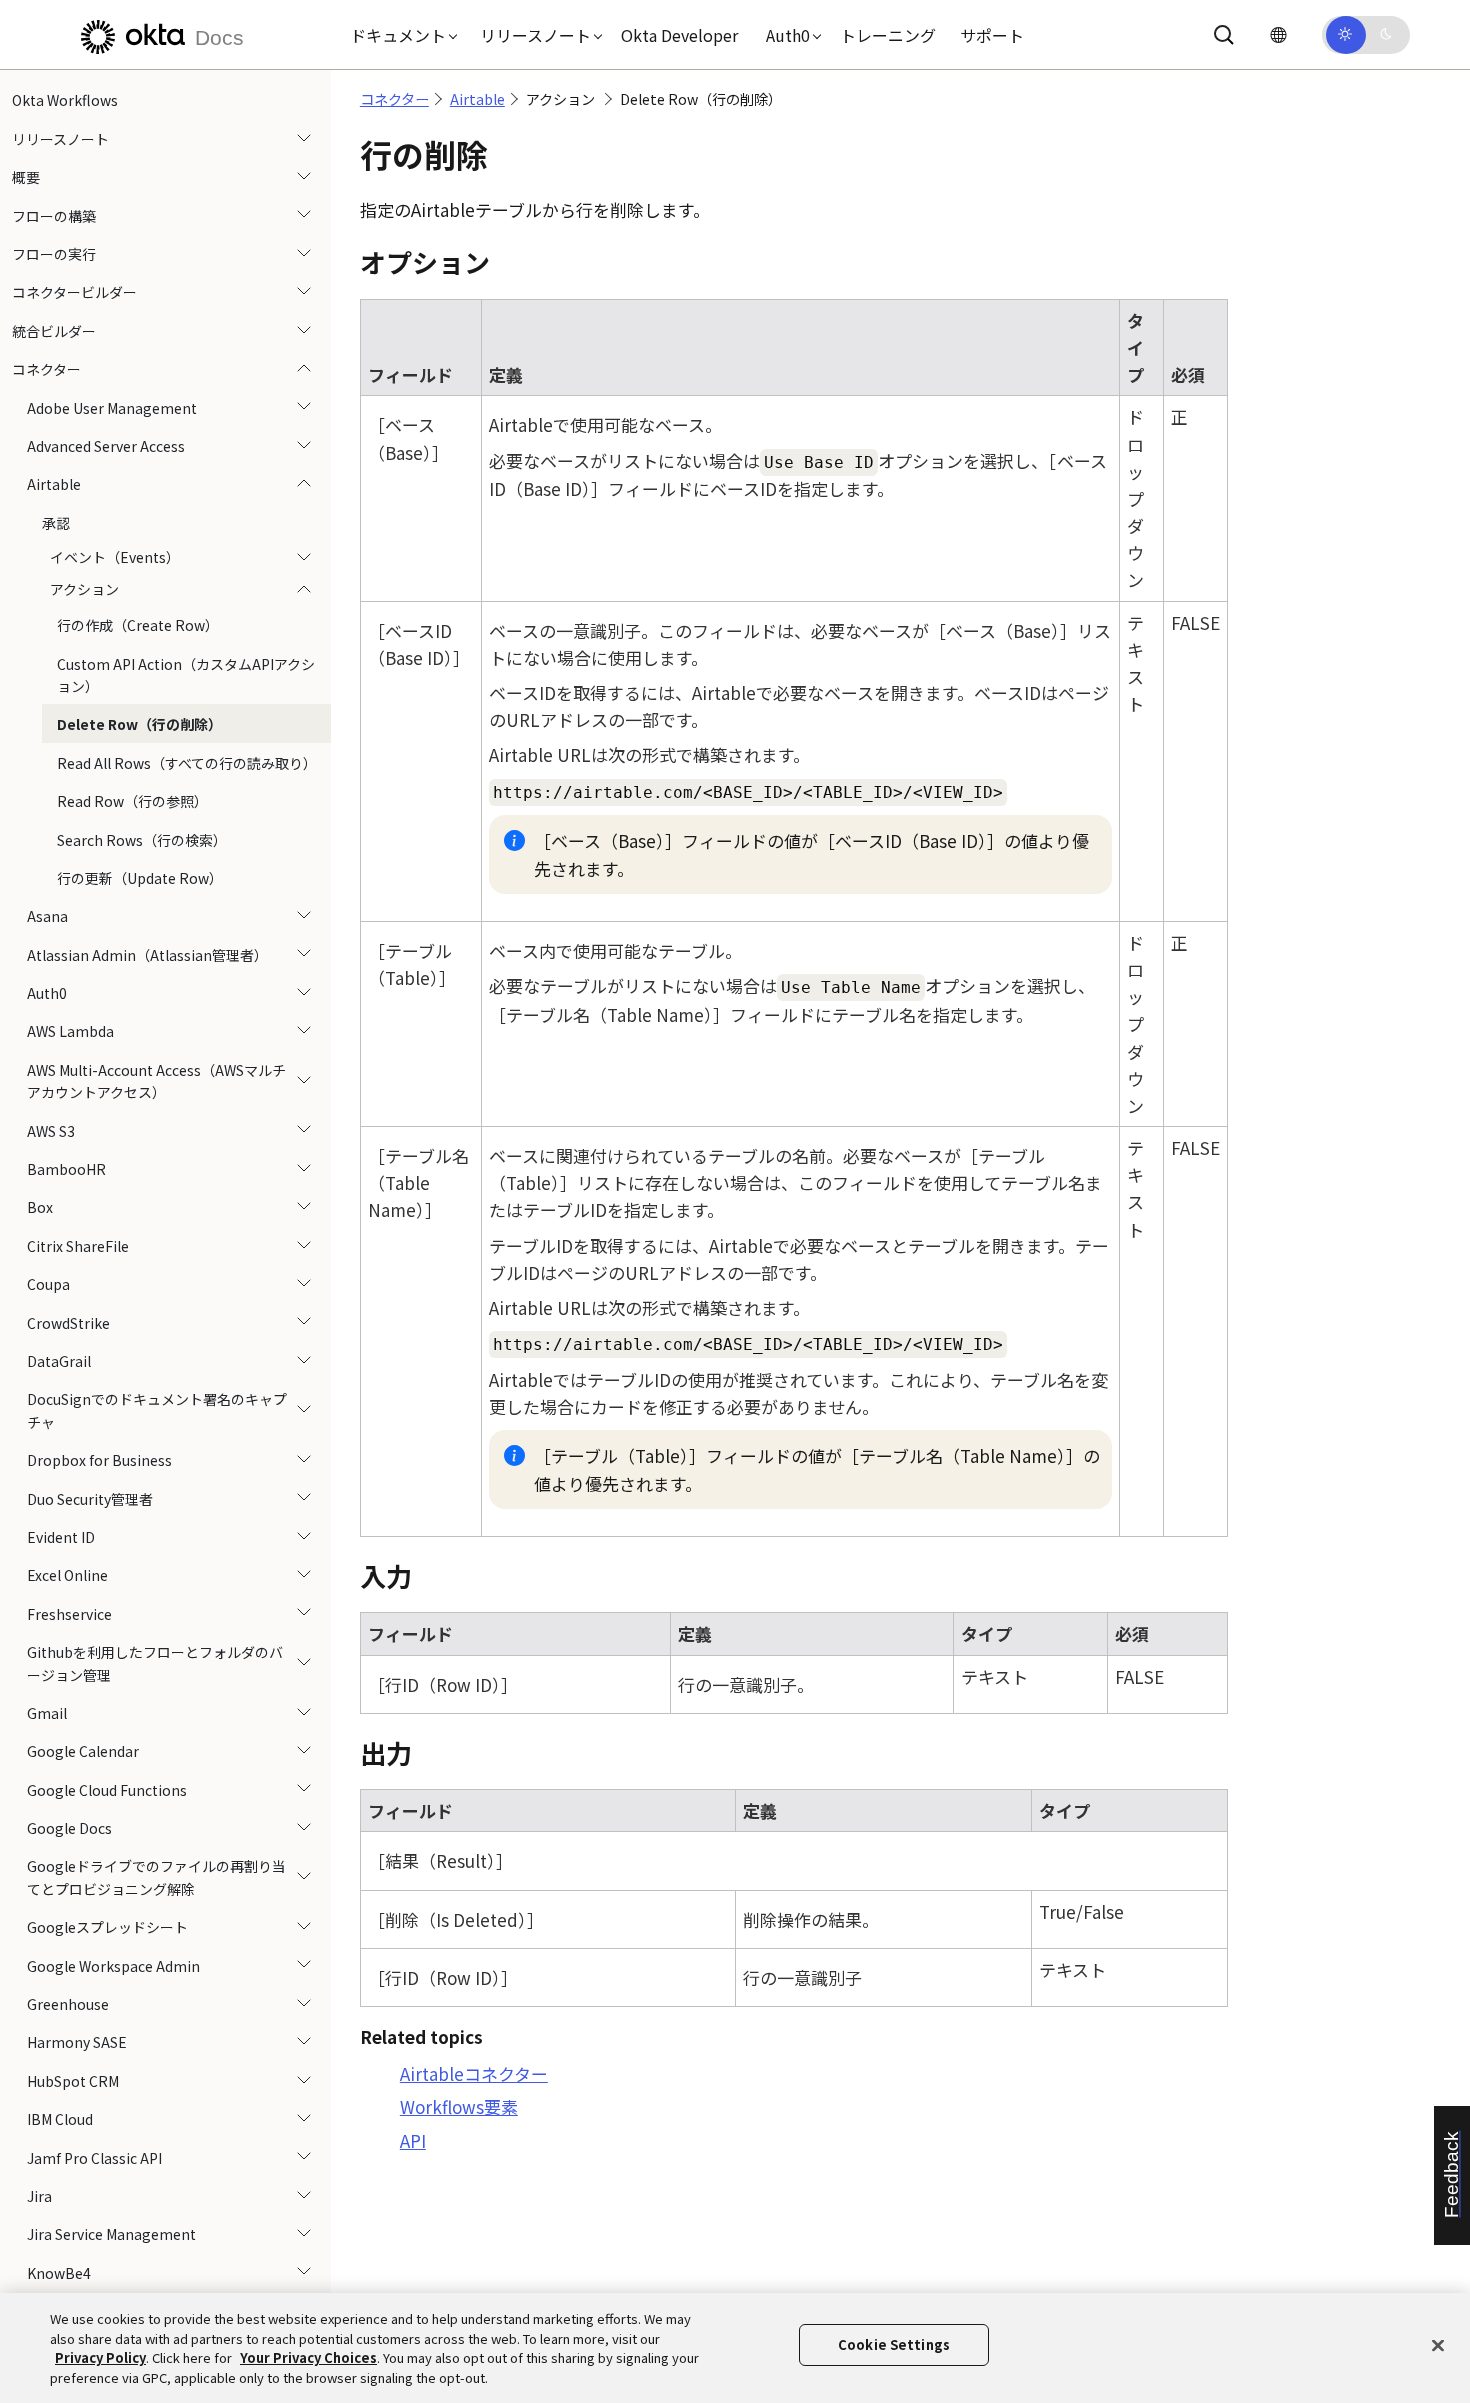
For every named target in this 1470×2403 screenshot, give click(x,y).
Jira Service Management (111, 2234)
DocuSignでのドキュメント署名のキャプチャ (157, 1410)
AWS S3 (51, 1130)
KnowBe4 (59, 2272)
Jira (39, 2195)
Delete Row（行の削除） (139, 724)
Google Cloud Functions (107, 1789)
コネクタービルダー (74, 292)
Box (40, 1207)
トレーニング (888, 35)
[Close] (1438, 2345)
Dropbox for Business (99, 1460)
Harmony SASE (77, 2042)
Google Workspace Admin (113, 1965)
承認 (56, 522)
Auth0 (47, 993)
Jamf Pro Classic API (94, 2157)
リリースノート (60, 138)
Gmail (47, 1712)
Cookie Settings (894, 2344)
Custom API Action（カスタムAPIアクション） (186, 674)
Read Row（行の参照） (132, 801)
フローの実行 (54, 254)
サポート (992, 35)
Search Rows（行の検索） (142, 839)
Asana (47, 916)
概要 (26, 177)
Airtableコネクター (474, 2073)
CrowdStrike (68, 1322)
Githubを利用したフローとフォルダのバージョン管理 (155, 1663)
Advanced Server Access (106, 446)
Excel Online (67, 1575)
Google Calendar (83, 1751)
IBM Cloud (60, 2119)
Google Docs (69, 1828)
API (413, 2140)
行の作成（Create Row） (138, 625)
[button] (399, 35)
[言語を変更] (1278, 34)
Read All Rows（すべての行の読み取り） (186, 762)
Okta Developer (679, 35)
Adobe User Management (112, 407)
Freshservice (69, 1613)
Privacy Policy (100, 2357)
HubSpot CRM (73, 2080)
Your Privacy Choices (308, 2357)
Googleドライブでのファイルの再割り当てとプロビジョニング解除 (156, 1877)
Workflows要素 (459, 2106)
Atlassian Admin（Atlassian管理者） (147, 954)
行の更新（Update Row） (140, 877)
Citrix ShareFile (78, 1245)
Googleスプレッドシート (107, 1927)
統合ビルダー (54, 330)
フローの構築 (54, 215)
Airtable (54, 484)
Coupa (48, 1284)
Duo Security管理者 (90, 1498)
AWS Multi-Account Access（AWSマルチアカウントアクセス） (156, 1080)
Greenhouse (68, 2004)
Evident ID (61, 1536)
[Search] (1224, 35)
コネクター (46, 369)
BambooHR (66, 1169)
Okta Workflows (65, 100)
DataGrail (59, 1361)
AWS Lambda (70, 1031)
